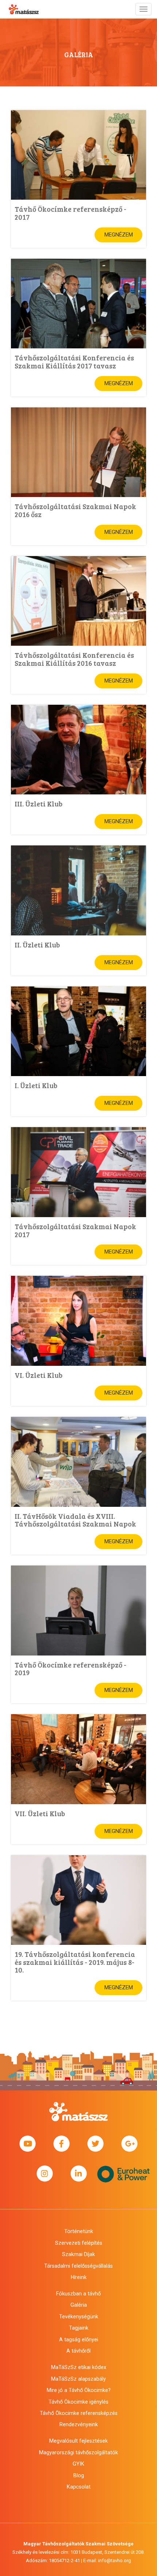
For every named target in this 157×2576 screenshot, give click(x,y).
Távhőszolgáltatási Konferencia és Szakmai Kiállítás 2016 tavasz (74, 659)
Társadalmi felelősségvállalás (78, 2266)
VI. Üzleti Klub (39, 1375)
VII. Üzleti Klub (40, 1813)
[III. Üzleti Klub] (78, 750)
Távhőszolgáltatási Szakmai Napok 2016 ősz (75, 510)
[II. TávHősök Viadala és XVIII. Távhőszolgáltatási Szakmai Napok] (78, 1462)
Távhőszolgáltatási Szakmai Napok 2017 (75, 1230)
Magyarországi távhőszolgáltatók (78, 2452)
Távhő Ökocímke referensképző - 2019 (70, 1668)
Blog (79, 2475)
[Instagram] (45, 2174)
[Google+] (129, 2144)
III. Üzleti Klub (39, 804)
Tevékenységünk (79, 2317)
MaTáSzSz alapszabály (78, 2379)
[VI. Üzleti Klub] (78, 1321)
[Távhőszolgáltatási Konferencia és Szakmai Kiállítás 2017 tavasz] (78, 304)
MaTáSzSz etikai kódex (79, 2367)
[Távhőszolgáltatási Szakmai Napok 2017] (78, 1172)
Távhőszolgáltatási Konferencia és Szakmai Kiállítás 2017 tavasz (74, 361)
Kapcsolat (79, 2487)
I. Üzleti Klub (36, 1085)
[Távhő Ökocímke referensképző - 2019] (78, 1611)
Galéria (79, 2305)
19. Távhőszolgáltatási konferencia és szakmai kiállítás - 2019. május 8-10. (75, 1962)
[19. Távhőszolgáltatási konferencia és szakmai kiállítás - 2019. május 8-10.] (78, 1900)
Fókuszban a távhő (78, 2294)
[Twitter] (95, 2144)
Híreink (79, 2277)
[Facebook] (62, 2144)
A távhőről (78, 2351)
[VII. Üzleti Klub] (78, 1759)
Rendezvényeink (79, 2424)
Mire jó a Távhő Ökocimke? (79, 2390)
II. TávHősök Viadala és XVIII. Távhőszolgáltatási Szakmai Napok (75, 1520)
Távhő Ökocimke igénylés (78, 2402)
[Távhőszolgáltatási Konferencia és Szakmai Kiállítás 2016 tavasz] (78, 601)
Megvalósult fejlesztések (78, 2441)
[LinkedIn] (79, 2174)
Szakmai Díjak (78, 2254)
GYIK (78, 2464)
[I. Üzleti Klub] (78, 1031)
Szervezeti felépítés (79, 2243)
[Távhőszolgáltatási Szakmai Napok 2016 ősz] (78, 452)
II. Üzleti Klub (37, 945)
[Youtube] (28, 2144)
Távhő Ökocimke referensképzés (79, 2413)
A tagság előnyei (79, 2339)
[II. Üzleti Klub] (78, 890)
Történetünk (79, 2231)
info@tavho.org (115, 2561)
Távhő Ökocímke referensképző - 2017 (70, 213)
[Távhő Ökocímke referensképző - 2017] (78, 155)
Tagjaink (79, 2328)
